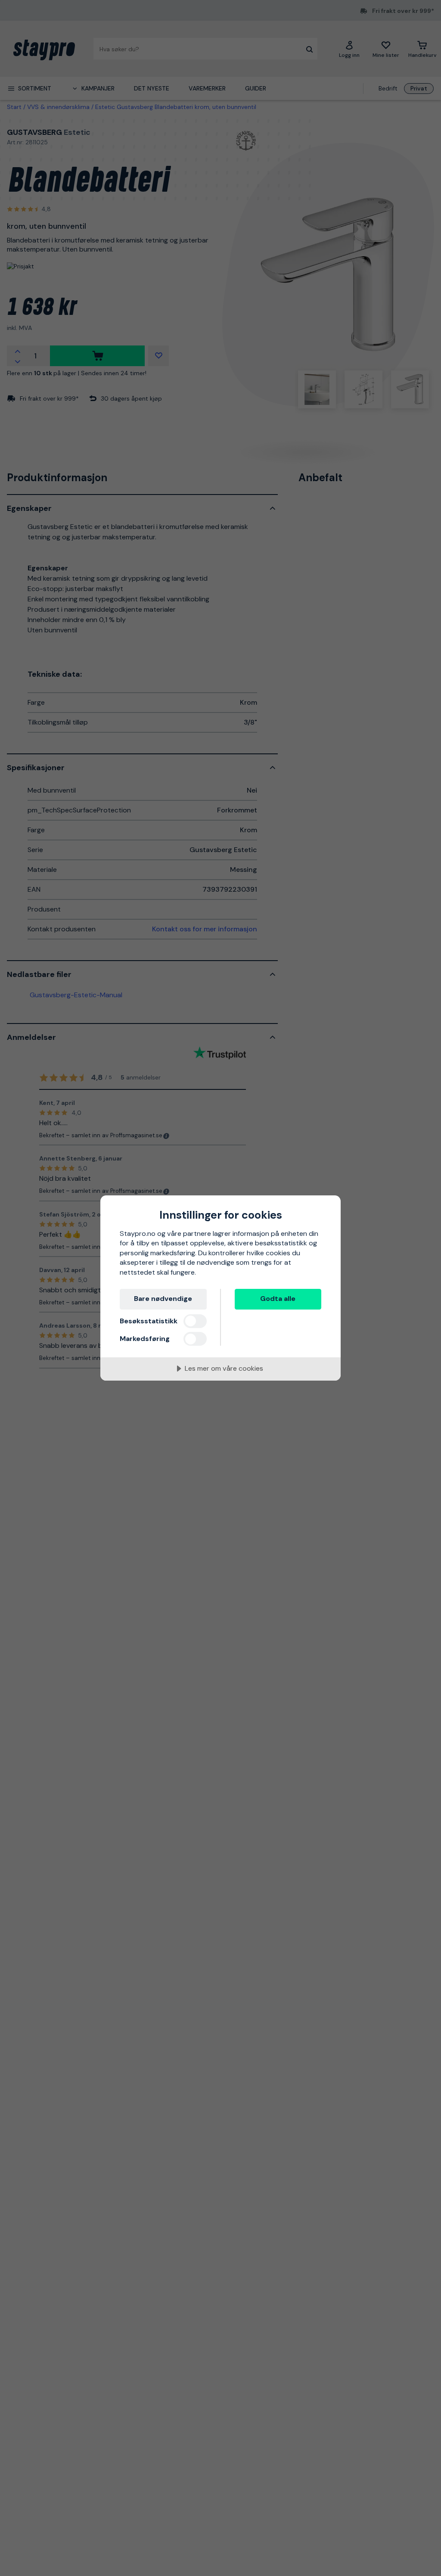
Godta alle (278, 1299)
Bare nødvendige (163, 1299)
